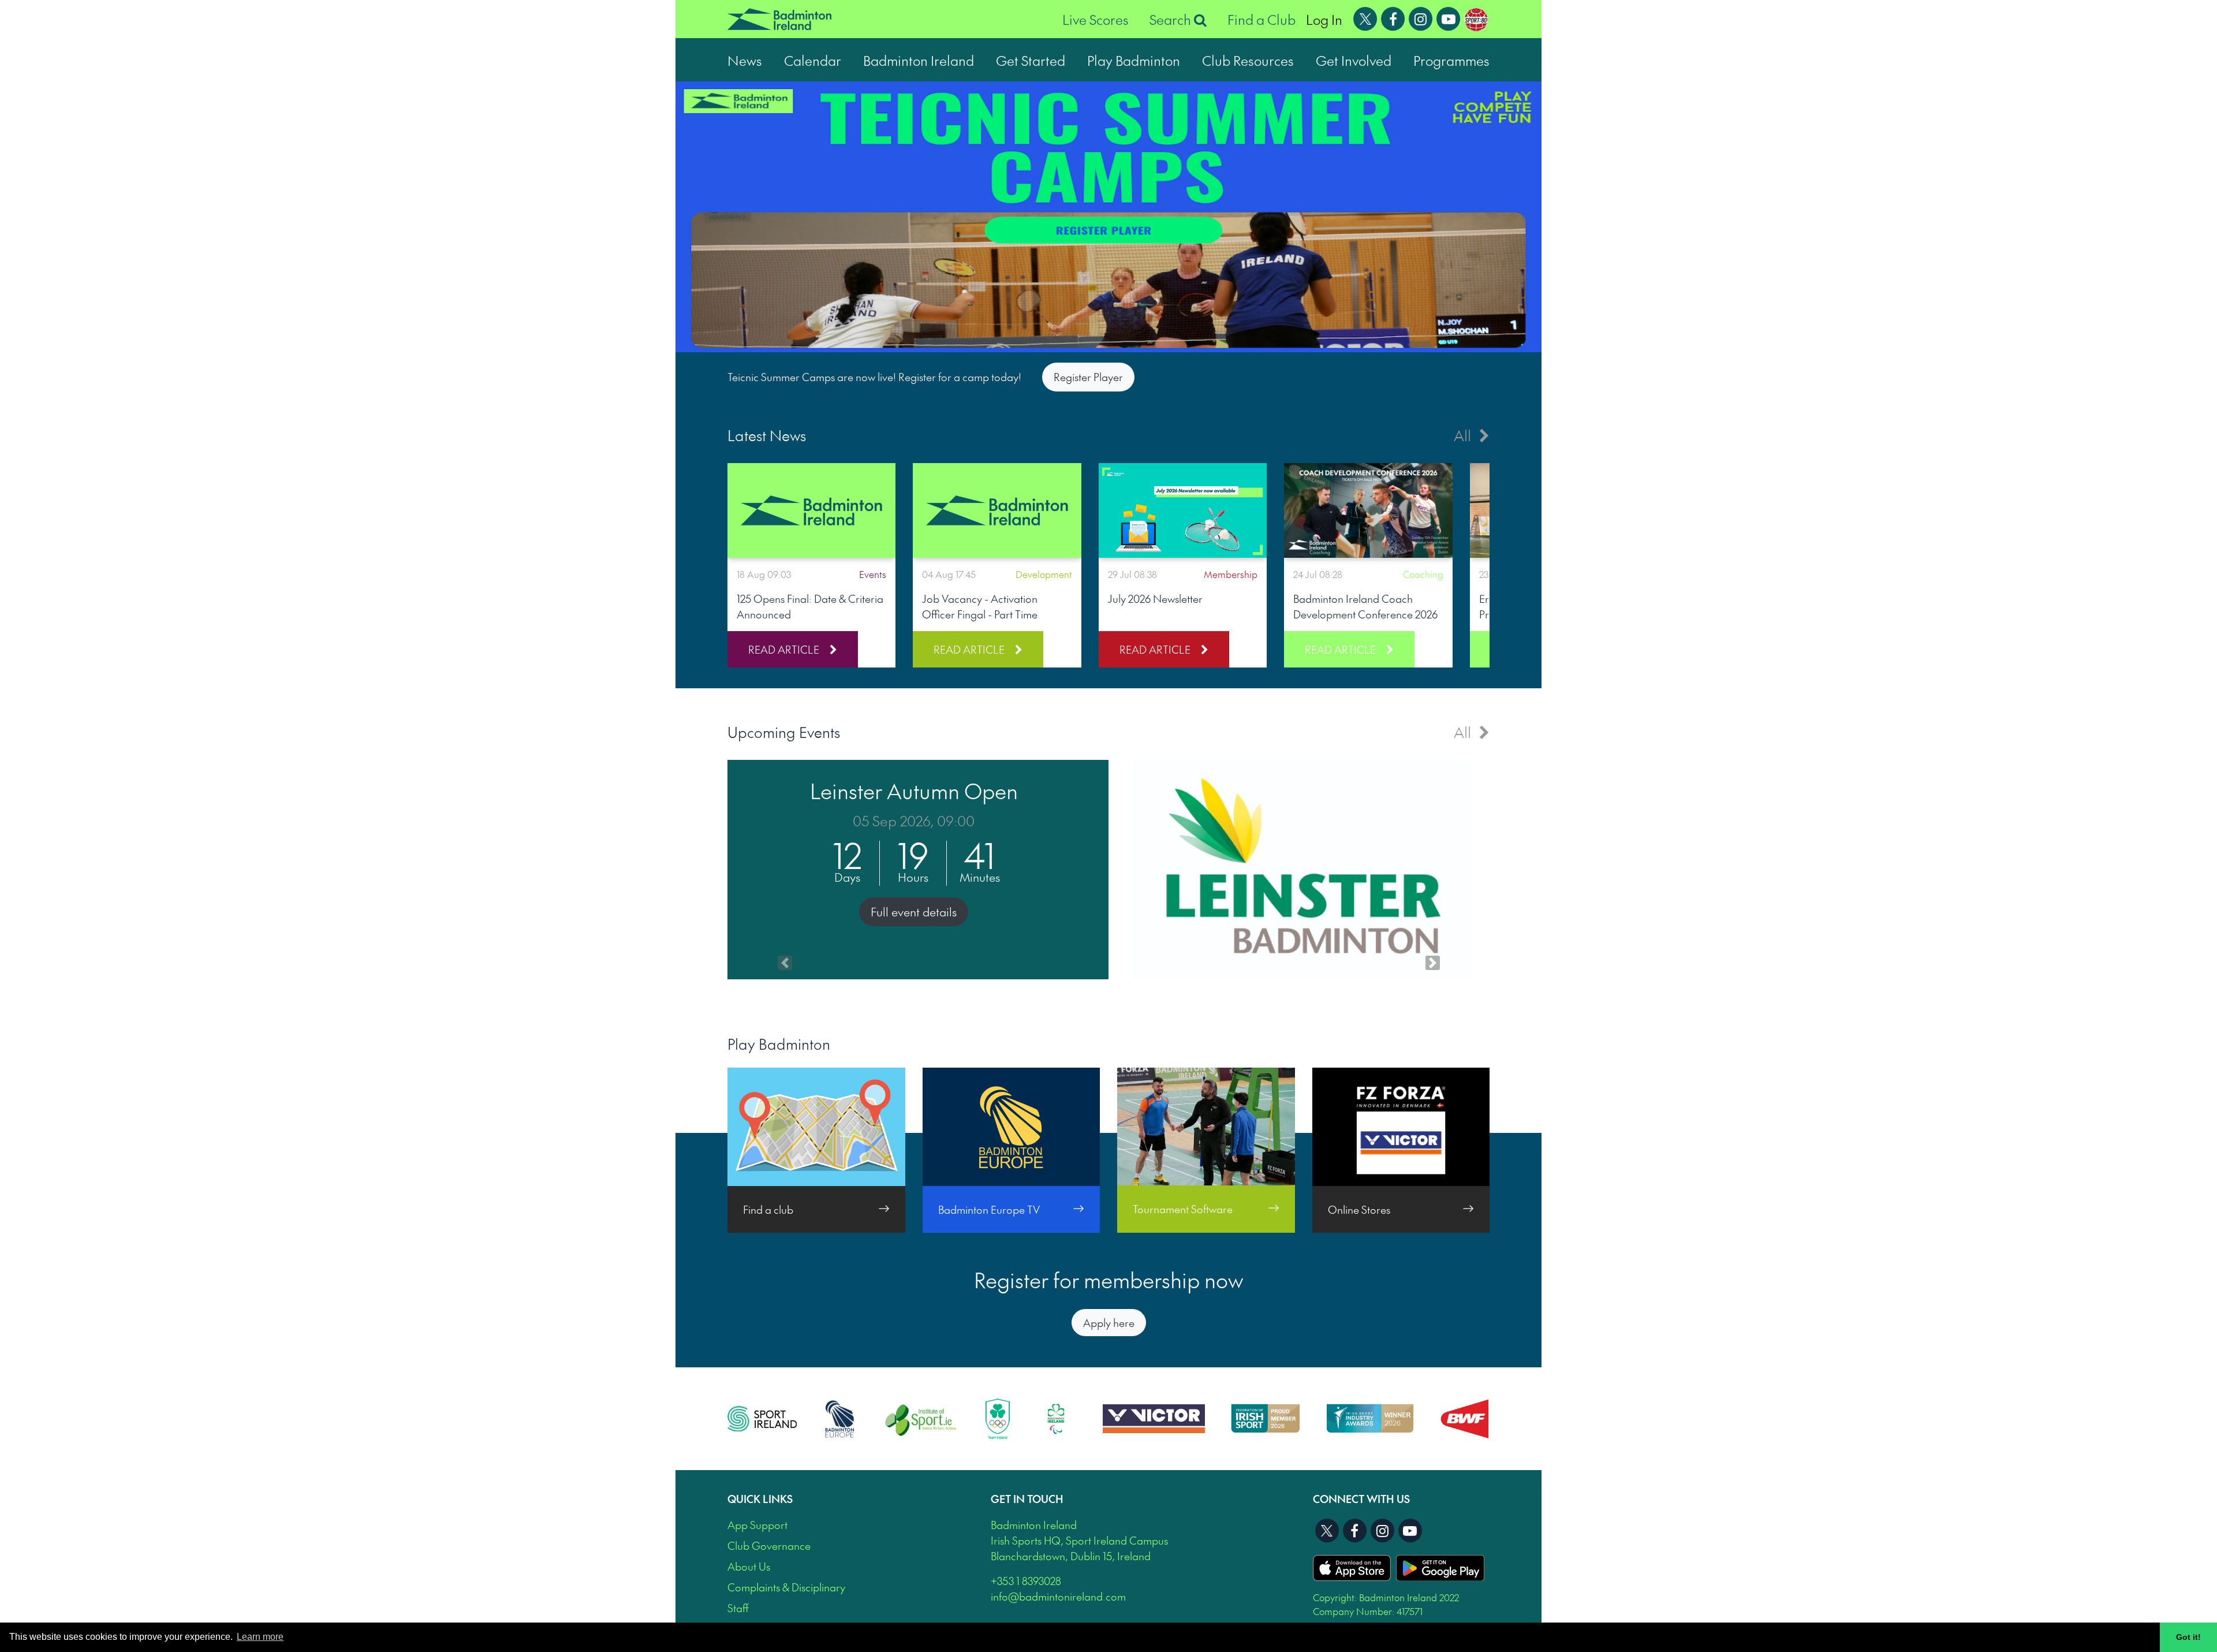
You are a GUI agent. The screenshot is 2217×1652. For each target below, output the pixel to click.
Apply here (1109, 1323)
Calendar (813, 60)
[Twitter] (1365, 17)
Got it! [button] (2188, 1637)
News (745, 60)
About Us (749, 1566)
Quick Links (760, 1499)
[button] (785, 870)
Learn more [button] (260, 1637)
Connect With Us (1361, 1499)
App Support (757, 1525)
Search (1172, 19)
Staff (738, 1608)
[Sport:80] (1476, 17)
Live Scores (1096, 19)
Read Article (784, 649)
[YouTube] (1449, 17)
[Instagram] (1421, 17)
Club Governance (769, 1545)
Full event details (914, 912)
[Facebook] (1393, 17)
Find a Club (1261, 19)
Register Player (1088, 377)
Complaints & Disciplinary (786, 1587)
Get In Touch (1027, 1499)
